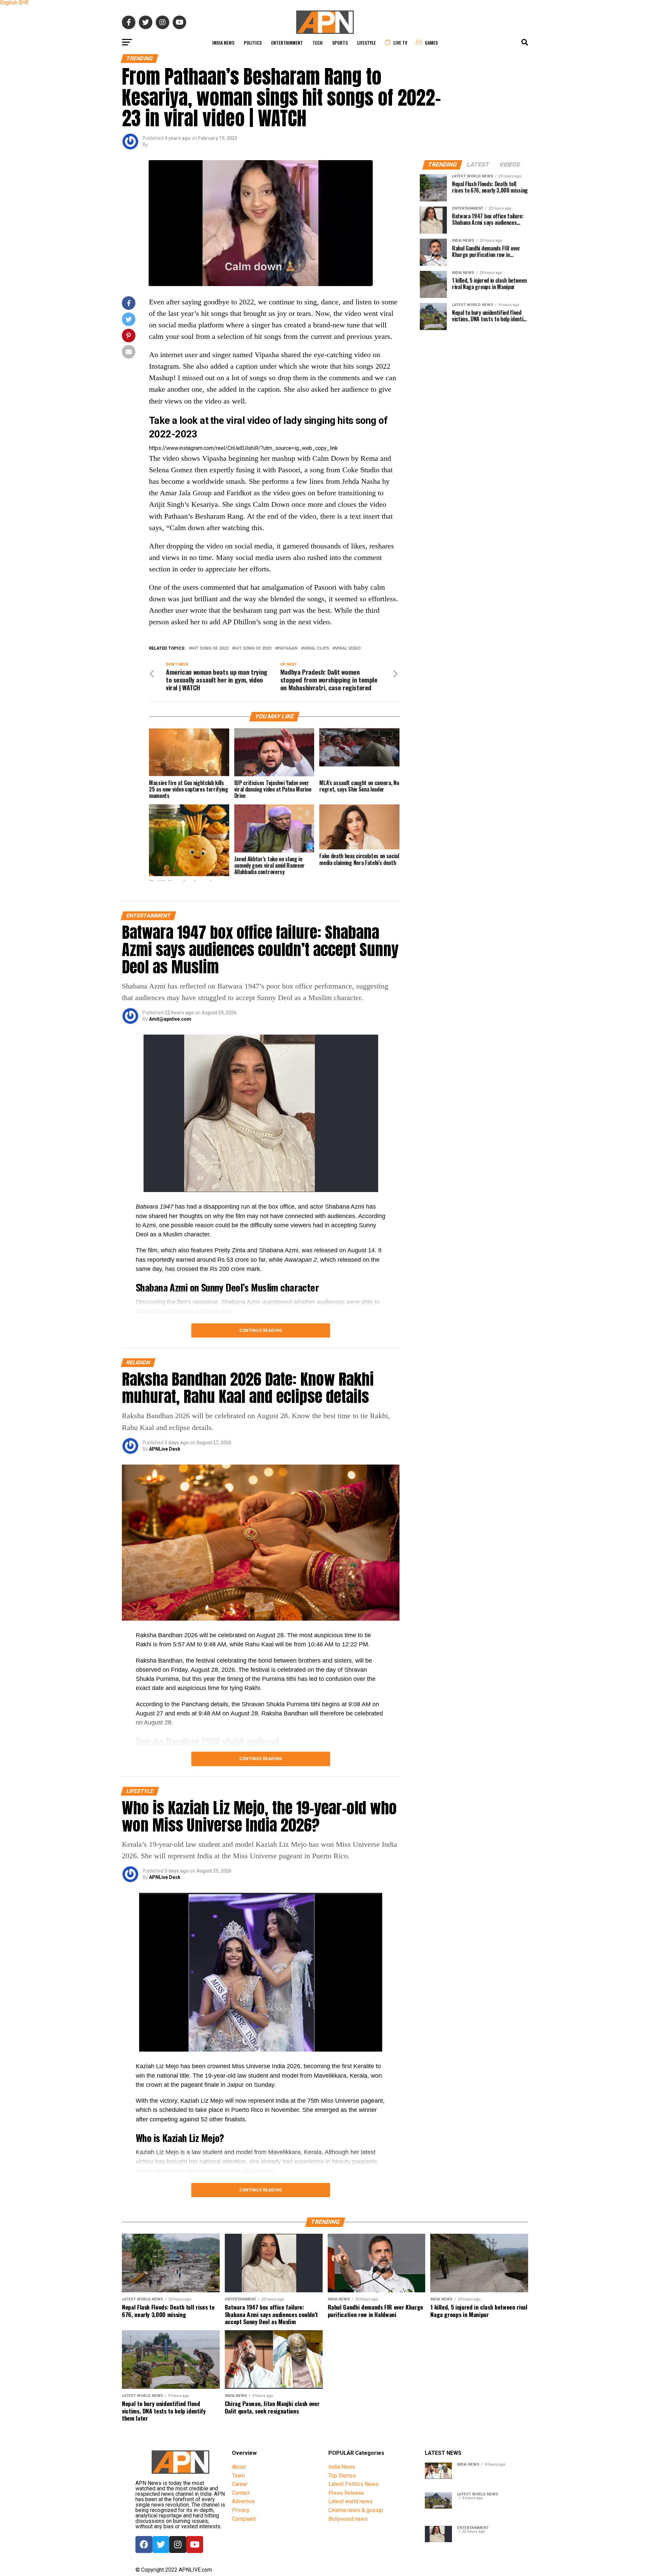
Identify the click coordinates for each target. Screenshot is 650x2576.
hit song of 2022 (210, 648)
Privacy (241, 2510)
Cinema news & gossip (356, 2510)
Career (240, 2484)
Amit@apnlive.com (170, 1019)
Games (431, 42)
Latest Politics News (353, 2484)
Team (238, 2476)
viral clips (316, 648)
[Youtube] (195, 2545)
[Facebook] (144, 2545)
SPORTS (340, 42)
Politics (253, 42)
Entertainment (287, 42)
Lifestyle (366, 42)
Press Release (346, 2493)
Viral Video (348, 648)
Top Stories (342, 2476)
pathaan (288, 648)
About (239, 2467)
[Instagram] (178, 2545)
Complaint (244, 2519)
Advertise (243, 2501)
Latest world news (350, 2501)
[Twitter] (161, 2545)
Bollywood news (348, 2519)
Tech (318, 42)
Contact (241, 2493)
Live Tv (400, 42)
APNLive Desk (165, 1449)
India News (223, 42)
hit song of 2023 (253, 648)
